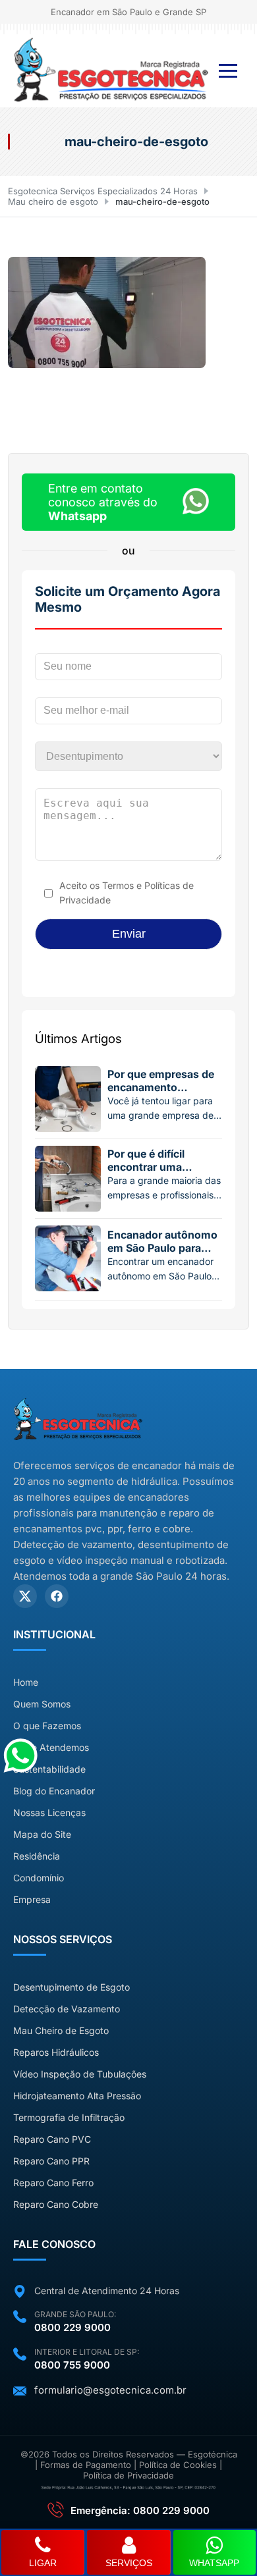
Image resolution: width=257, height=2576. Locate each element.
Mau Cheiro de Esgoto (61, 2030)
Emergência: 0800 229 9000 (140, 2510)
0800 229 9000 (72, 2327)
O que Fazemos (47, 1726)
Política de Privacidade (128, 2475)
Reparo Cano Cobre (56, 2204)
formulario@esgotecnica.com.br (110, 2390)
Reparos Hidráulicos (56, 2052)
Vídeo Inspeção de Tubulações (80, 2074)
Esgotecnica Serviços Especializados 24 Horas (103, 191)
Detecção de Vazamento (67, 2009)
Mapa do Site (42, 1834)
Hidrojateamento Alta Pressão (77, 2096)
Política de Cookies (178, 2465)
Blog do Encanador (54, 1791)
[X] (25, 1596)
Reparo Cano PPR (51, 2161)
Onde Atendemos (51, 1747)
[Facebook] (57, 1596)
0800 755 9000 (72, 2365)
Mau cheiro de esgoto (53, 201)
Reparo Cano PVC (52, 2139)
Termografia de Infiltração (69, 2117)
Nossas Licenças (49, 1812)
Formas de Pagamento (86, 2465)
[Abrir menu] (228, 71)
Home (26, 1682)
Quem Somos (42, 1704)
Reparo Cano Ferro (53, 2183)
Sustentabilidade (49, 1769)
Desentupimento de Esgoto (71, 1987)
